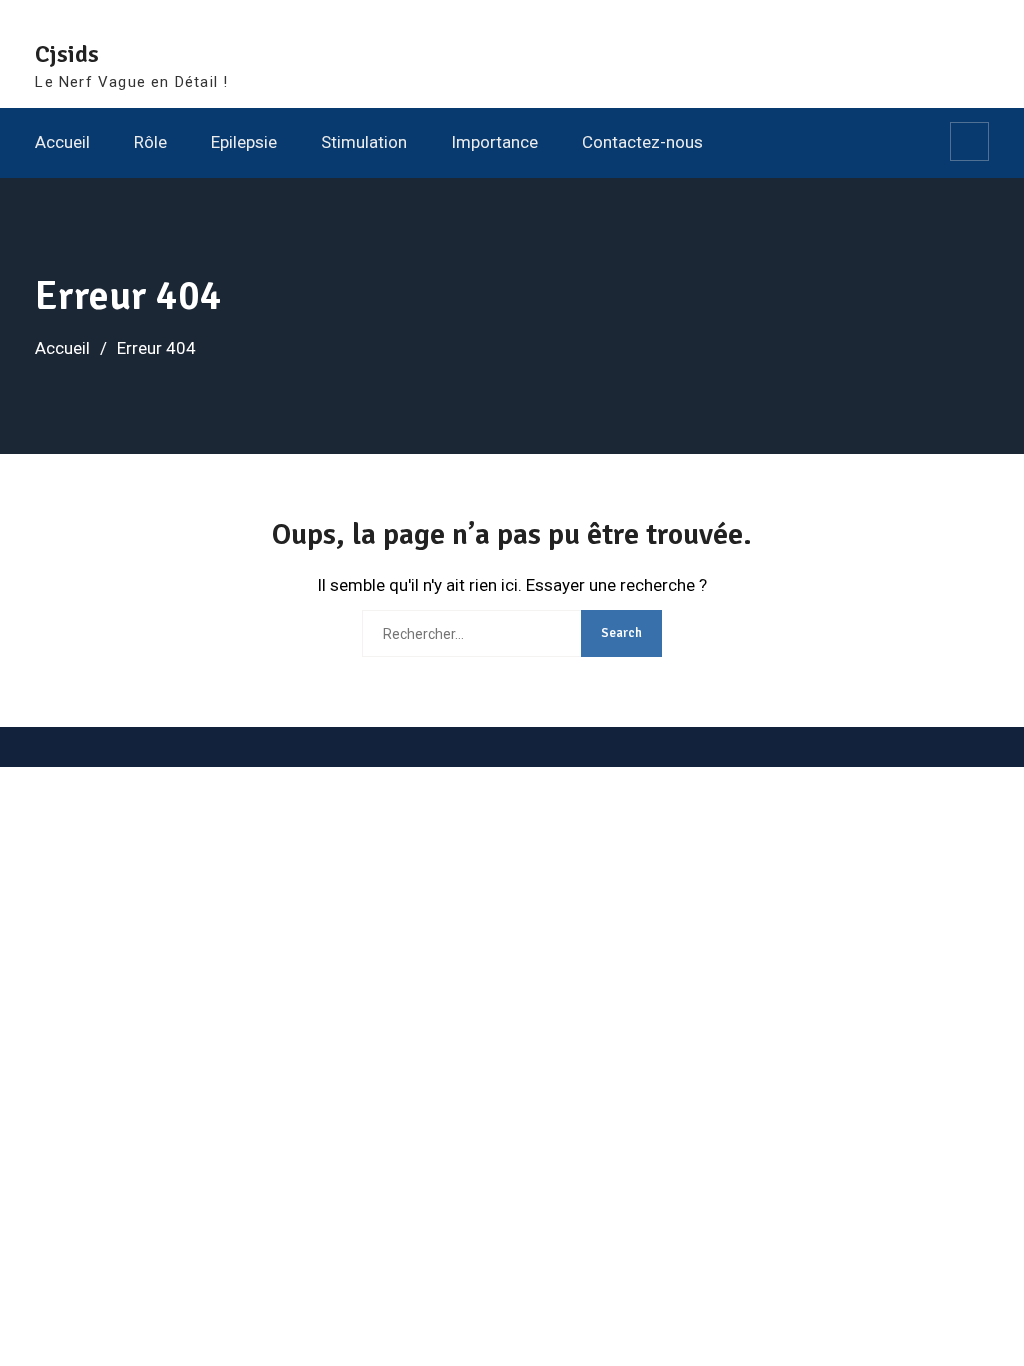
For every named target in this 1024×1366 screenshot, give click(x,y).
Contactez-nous (642, 142)
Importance (494, 142)
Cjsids (67, 54)
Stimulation (364, 142)
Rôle (150, 142)
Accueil (62, 142)
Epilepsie (244, 142)
